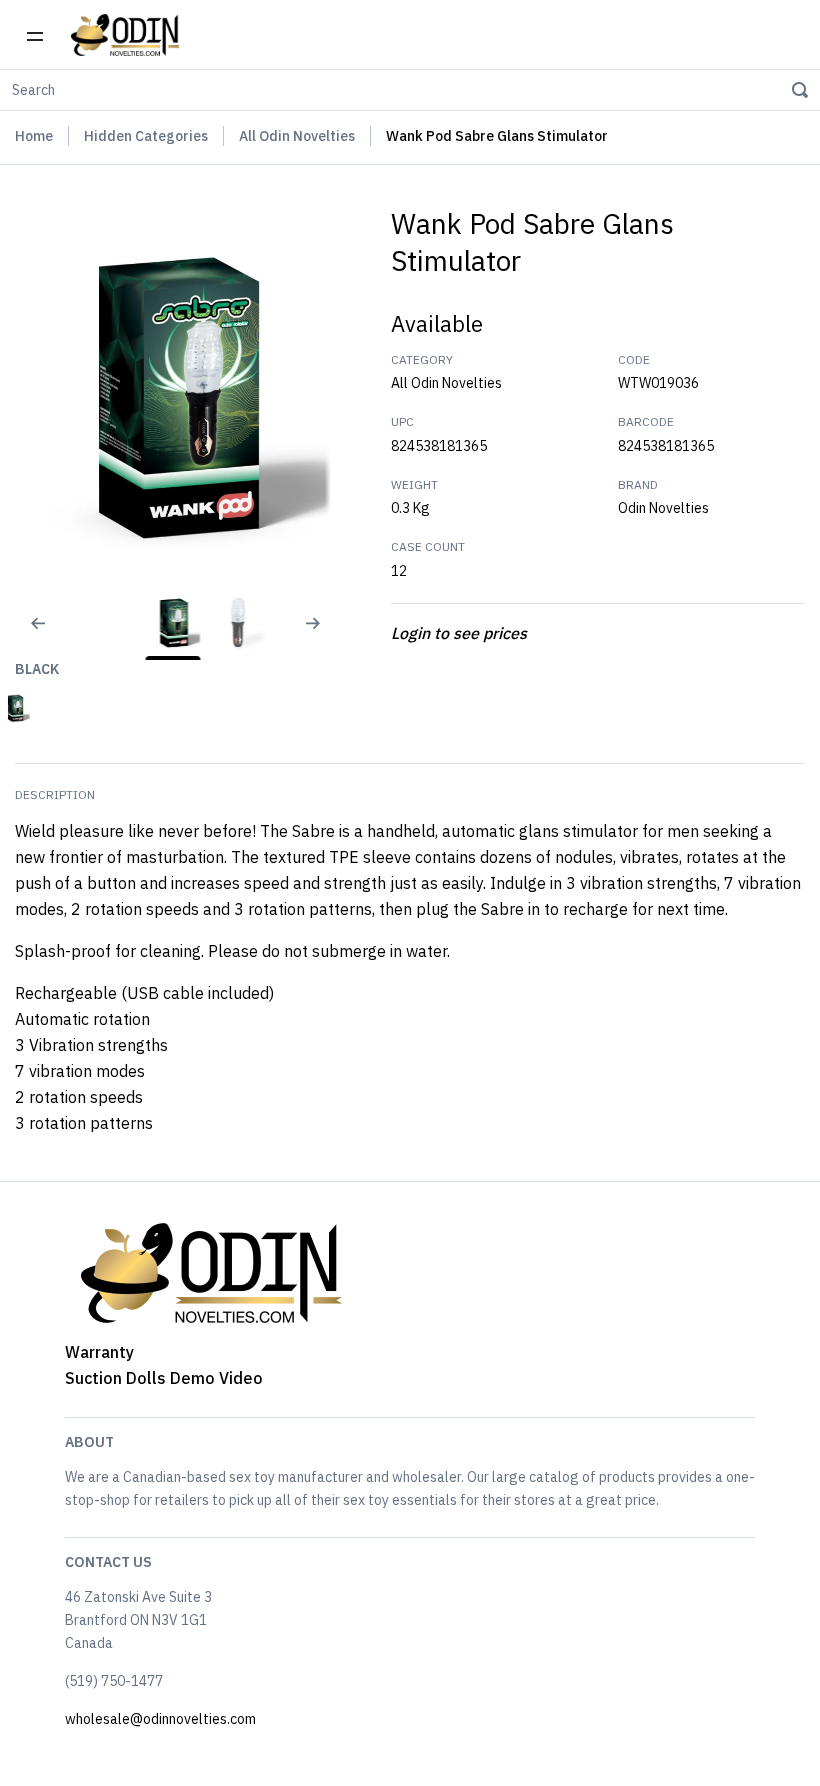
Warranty (99, 1352)
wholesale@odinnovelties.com (160, 1719)
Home (34, 136)
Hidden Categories (146, 136)
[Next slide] (321, 636)
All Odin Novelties (297, 136)
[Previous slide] (25, 636)
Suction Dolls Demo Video (164, 1378)
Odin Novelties (663, 508)
